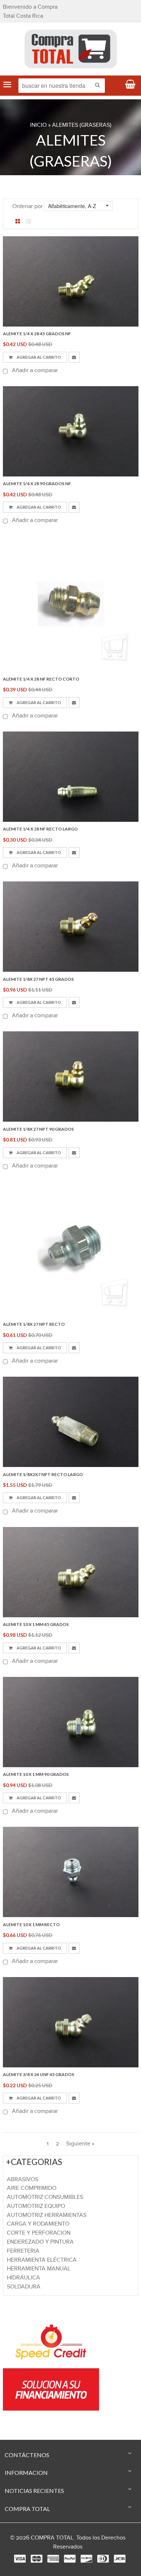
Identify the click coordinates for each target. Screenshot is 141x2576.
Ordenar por (27, 206)
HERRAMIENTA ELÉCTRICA (42, 2260)
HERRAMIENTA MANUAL (39, 2269)
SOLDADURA (24, 2287)
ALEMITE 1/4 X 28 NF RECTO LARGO (40, 829)
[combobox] (62, 86)
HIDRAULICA (23, 2278)
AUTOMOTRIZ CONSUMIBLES (45, 2197)
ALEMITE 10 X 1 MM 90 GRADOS (36, 1774)
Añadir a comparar (34, 370)
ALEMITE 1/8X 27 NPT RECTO (34, 1324)
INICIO (38, 125)
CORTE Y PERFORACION (39, 2233)
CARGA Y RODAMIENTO (38, 2224)
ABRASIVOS (23, 2180)
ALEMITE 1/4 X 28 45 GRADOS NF (37, 334)
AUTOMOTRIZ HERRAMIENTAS (47, 2215)
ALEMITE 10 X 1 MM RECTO (31, 1925)
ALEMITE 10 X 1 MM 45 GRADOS (36, 1624)
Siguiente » (80, 2144)
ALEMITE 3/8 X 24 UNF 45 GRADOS (39, 2074)
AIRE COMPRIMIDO (32, 2188)
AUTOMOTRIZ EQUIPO (36, 2206)
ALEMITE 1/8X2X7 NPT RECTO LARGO (43, 1474)
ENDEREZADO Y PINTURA (40, 2242)
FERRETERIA (23, 2251)
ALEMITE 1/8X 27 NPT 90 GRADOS (38, 1129)
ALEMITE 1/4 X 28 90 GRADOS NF (37, 484)
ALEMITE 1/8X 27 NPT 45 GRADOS (38, 979)
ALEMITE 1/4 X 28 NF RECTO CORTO (41, 679)
